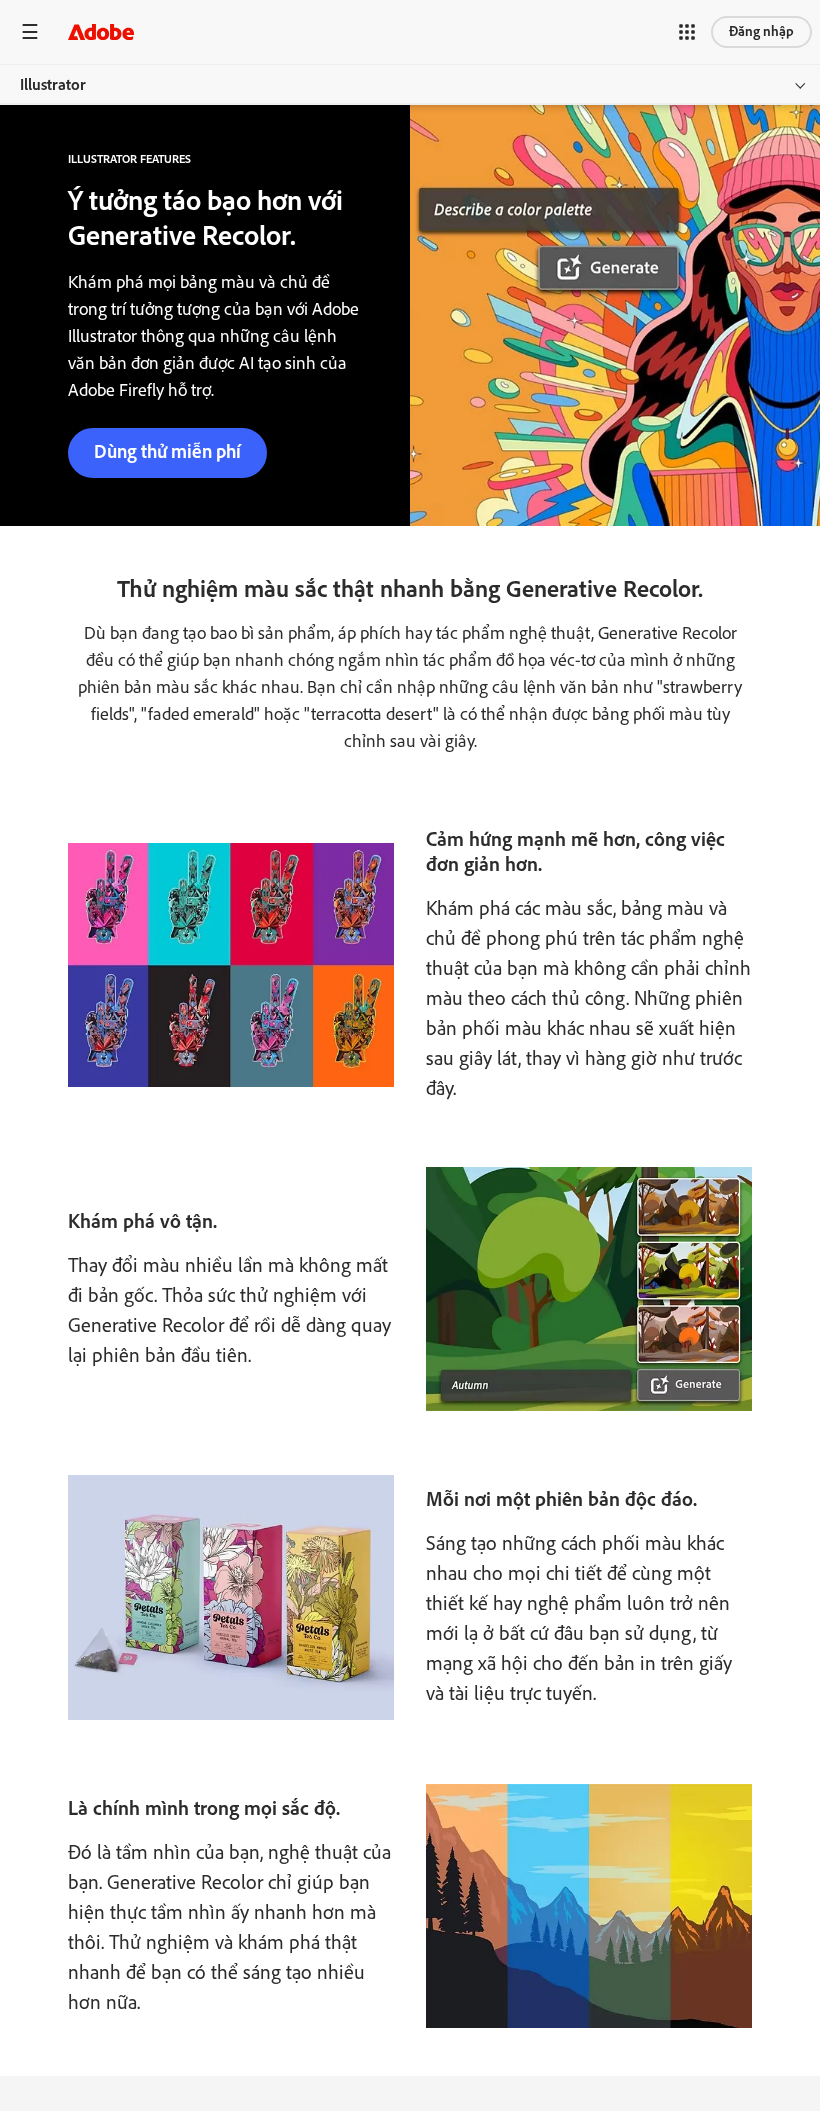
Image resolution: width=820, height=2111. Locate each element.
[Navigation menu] (30, 31)
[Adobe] (101, 31)
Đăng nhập (761, 31)
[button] (687, 32)
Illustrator (53, 84)
